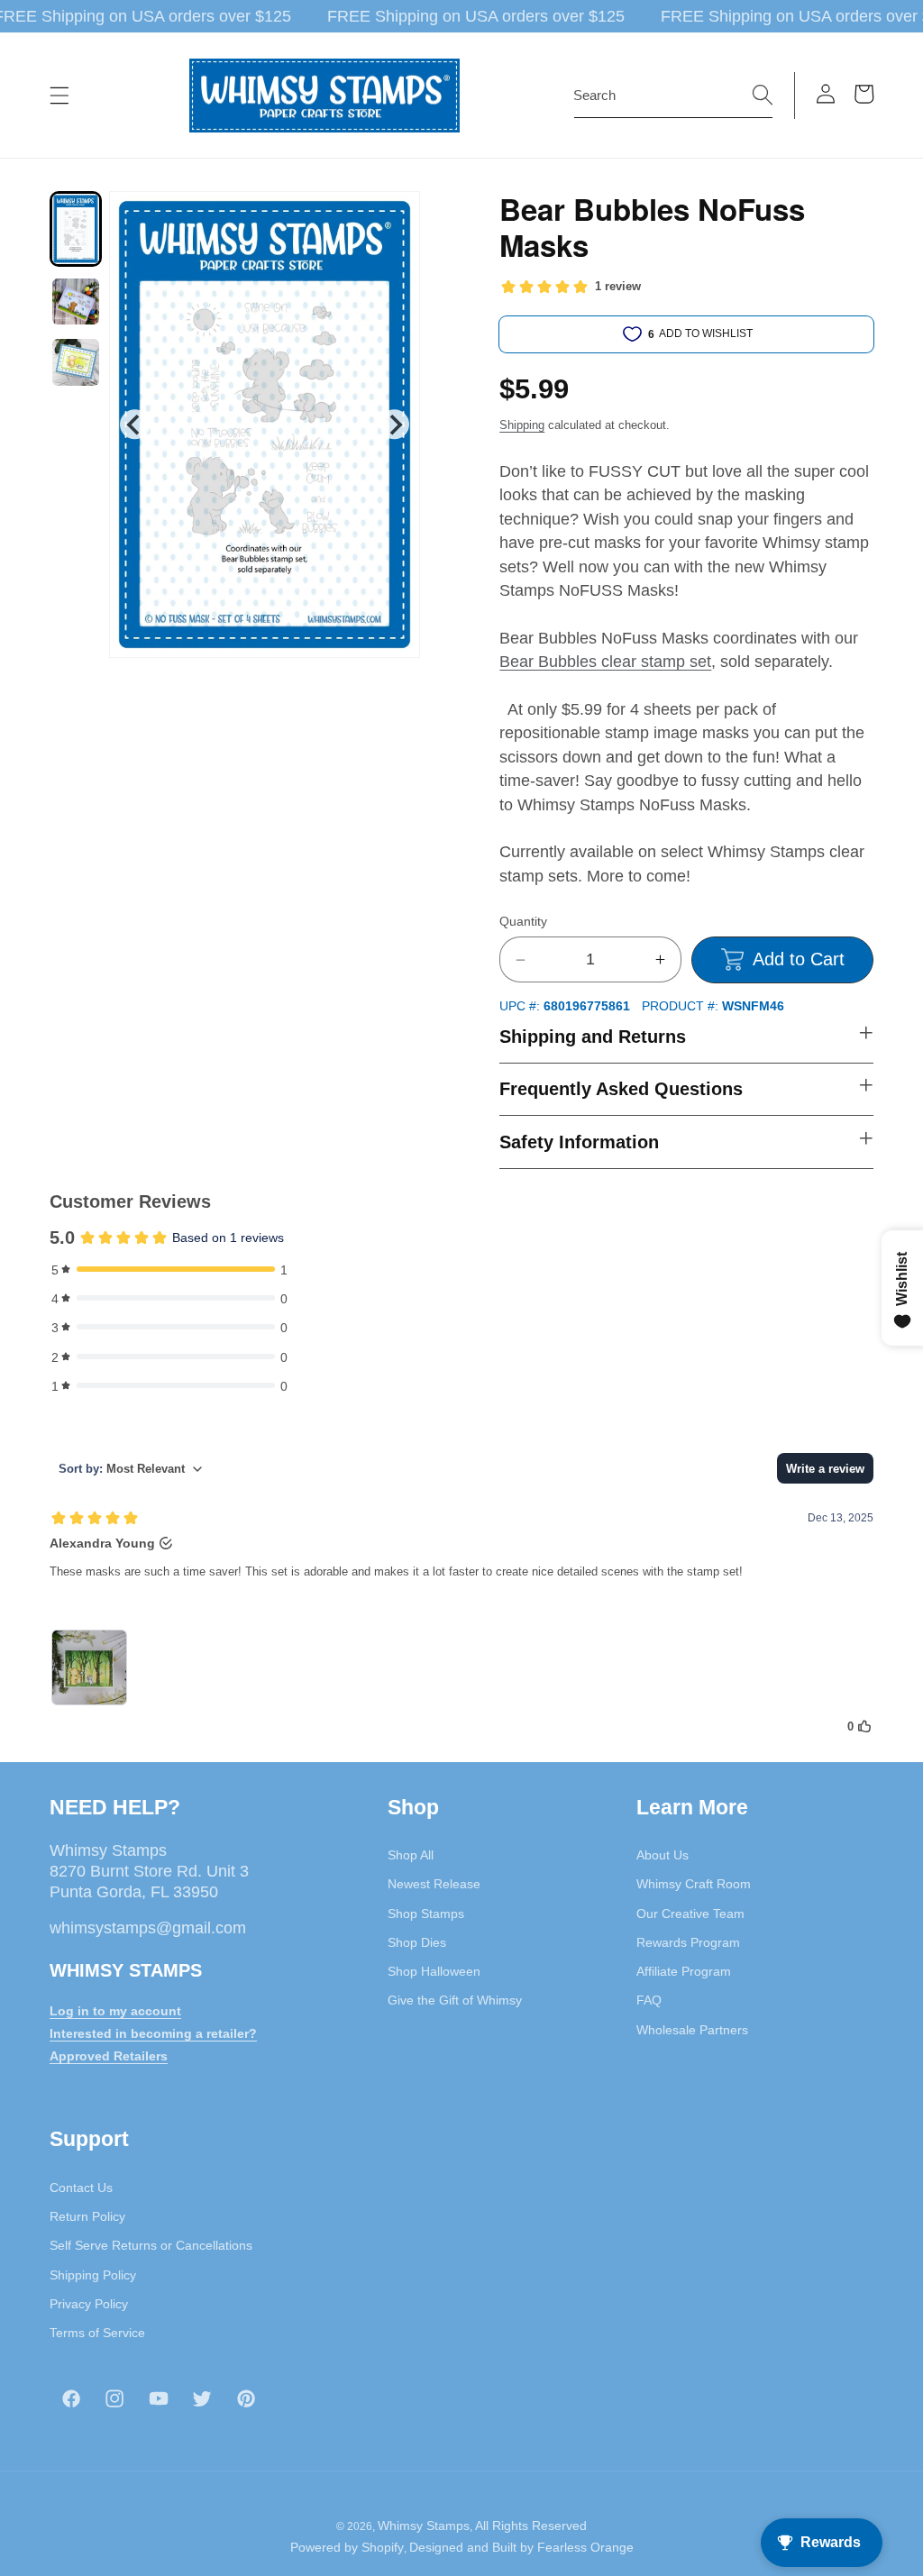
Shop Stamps (426, 1914)
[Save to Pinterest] (395, 216)
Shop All (411, 1855)
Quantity (523, 921)
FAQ (649, 2000)
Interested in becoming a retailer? (153, 2033)
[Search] (763, 95)
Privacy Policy (89, 2304)
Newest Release (434, 1884)
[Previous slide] (135, 424)
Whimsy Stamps (424, 2526)
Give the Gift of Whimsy (455, 2000)
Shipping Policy (93, 2275)
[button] (59, 96)
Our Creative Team (690, 1914)
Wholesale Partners (692, 2030)
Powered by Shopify (347, 2547)
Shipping (522, 425)
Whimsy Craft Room (694, 1884)
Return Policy (87, 2216)
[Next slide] (394, 424)
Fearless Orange (585, 2547)
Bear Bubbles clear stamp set (605, 662)
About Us (663, 1855)
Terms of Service (97, 2333)
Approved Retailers (109, 2056)
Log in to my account (115, 2011)
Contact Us (81, 2188)
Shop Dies (417, 1942)
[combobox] (673, 96)
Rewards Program (688, 1942)
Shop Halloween (434, 1971)
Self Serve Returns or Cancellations (151, 2245)
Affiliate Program (684, 1971)
